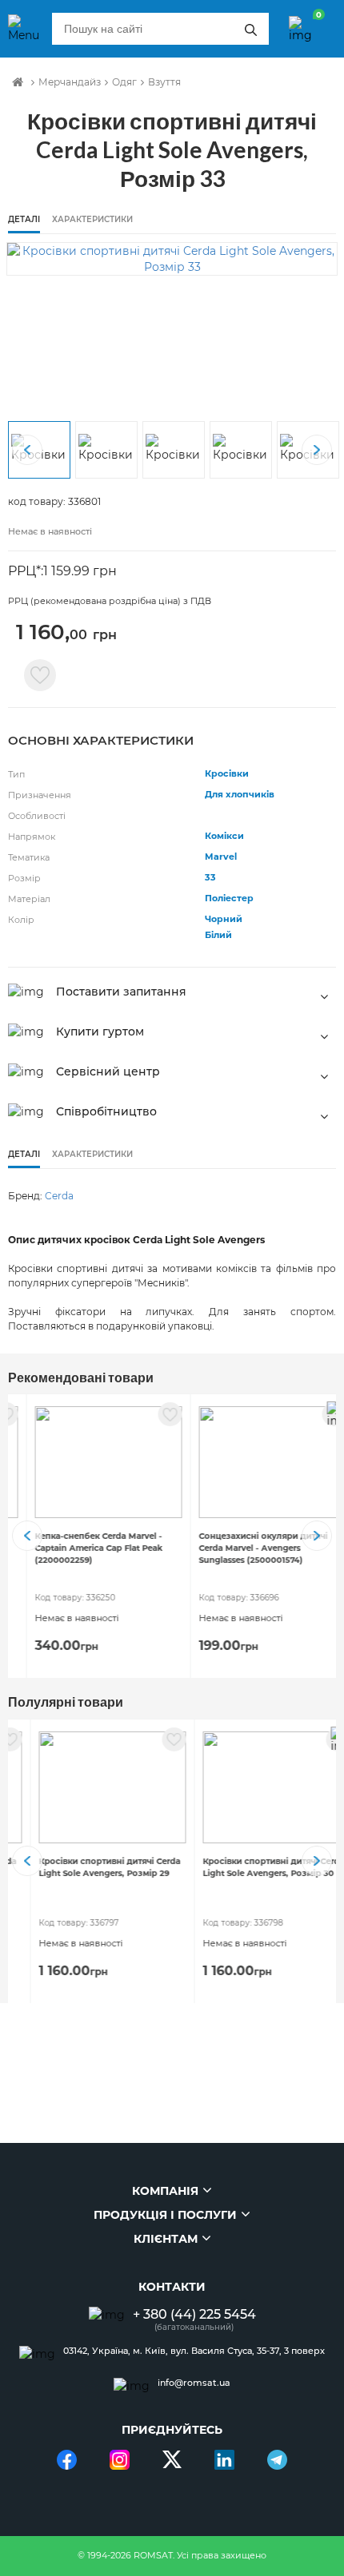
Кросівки (227, 773)
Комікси (224, 836)
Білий (218, 935)
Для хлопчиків (240, 794)
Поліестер (229, 898)
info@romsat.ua (194, 2383)
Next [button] (317, 450)
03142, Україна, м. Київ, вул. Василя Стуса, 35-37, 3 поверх (194, 2351)
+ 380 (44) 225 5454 (194, 2314)
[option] (172, 259)
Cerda (59, 1196)
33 (210, 877)
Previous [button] (27, 450)
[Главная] (18, 82)
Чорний (224, 919)
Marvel (221, 857)
